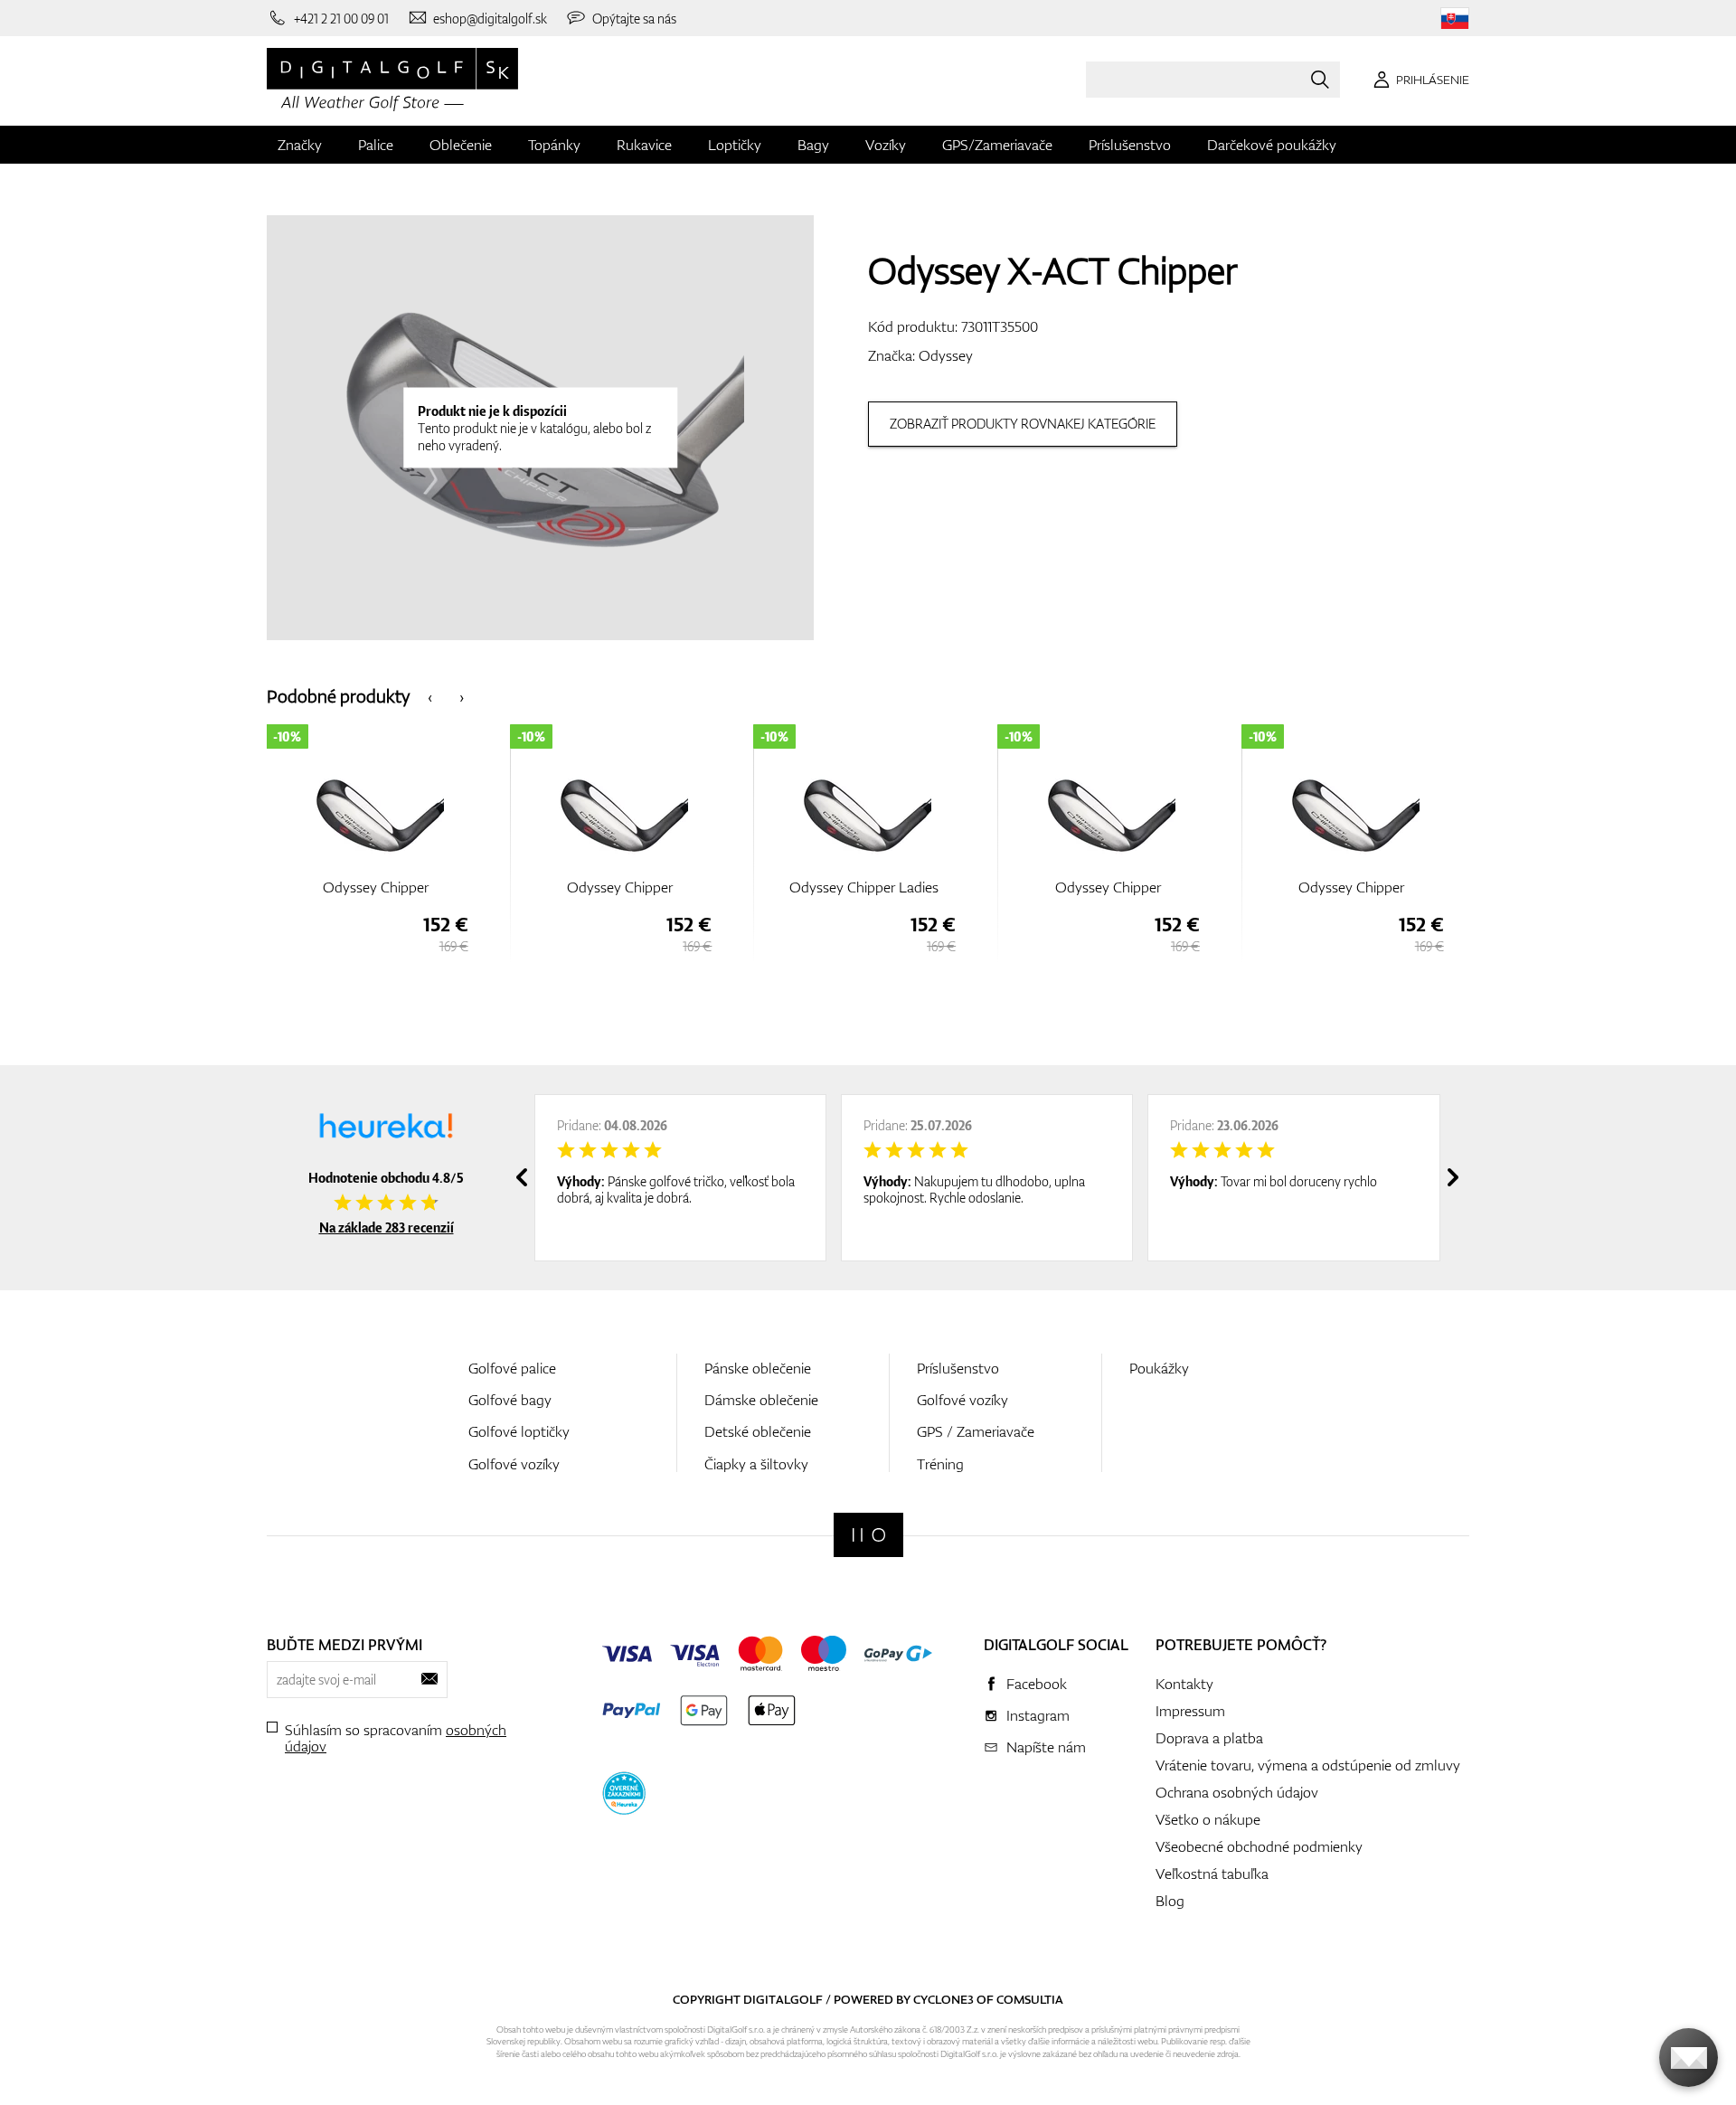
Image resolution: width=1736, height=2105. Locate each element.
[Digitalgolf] (868, 1535)
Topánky (554, 145)
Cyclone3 (943, 1999)
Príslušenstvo (1130, 145)
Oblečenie (461, 145)
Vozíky (886, 145)
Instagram (1038, 1715)
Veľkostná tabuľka (1212, 1874)
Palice (376, 145)
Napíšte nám (1046, 1747)
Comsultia (1030, 1999)
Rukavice (644, 145)
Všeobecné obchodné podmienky (1259, 1846)
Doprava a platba (1209, 1738)
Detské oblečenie (758, 1431)
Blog (1170, 1901)
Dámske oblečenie (761, 1400)
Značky (300, 145)
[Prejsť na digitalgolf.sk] (1455, 19)
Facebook (1037, 1684)
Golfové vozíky (514, 1464)
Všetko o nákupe (1208, 1819)
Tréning (940, 1464)
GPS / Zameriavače (976, 1431)
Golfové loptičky (519, 1431)
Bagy (813, 145)
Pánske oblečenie (758, 1368)
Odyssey (946, 355)
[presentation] (430, 696)
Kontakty (1184, 1684)
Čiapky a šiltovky (756, 1464)
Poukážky (1159, 1368)
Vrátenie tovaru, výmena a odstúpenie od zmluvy (1308, 1765)
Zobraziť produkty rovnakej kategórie (1023, 424)
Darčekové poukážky (1272, 145)
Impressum (1190, 1711)
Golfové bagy (510, 1400)
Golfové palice (512, 1368)
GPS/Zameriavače (997, 145)
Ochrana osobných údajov (1237, 1792)
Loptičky (735, 145)
